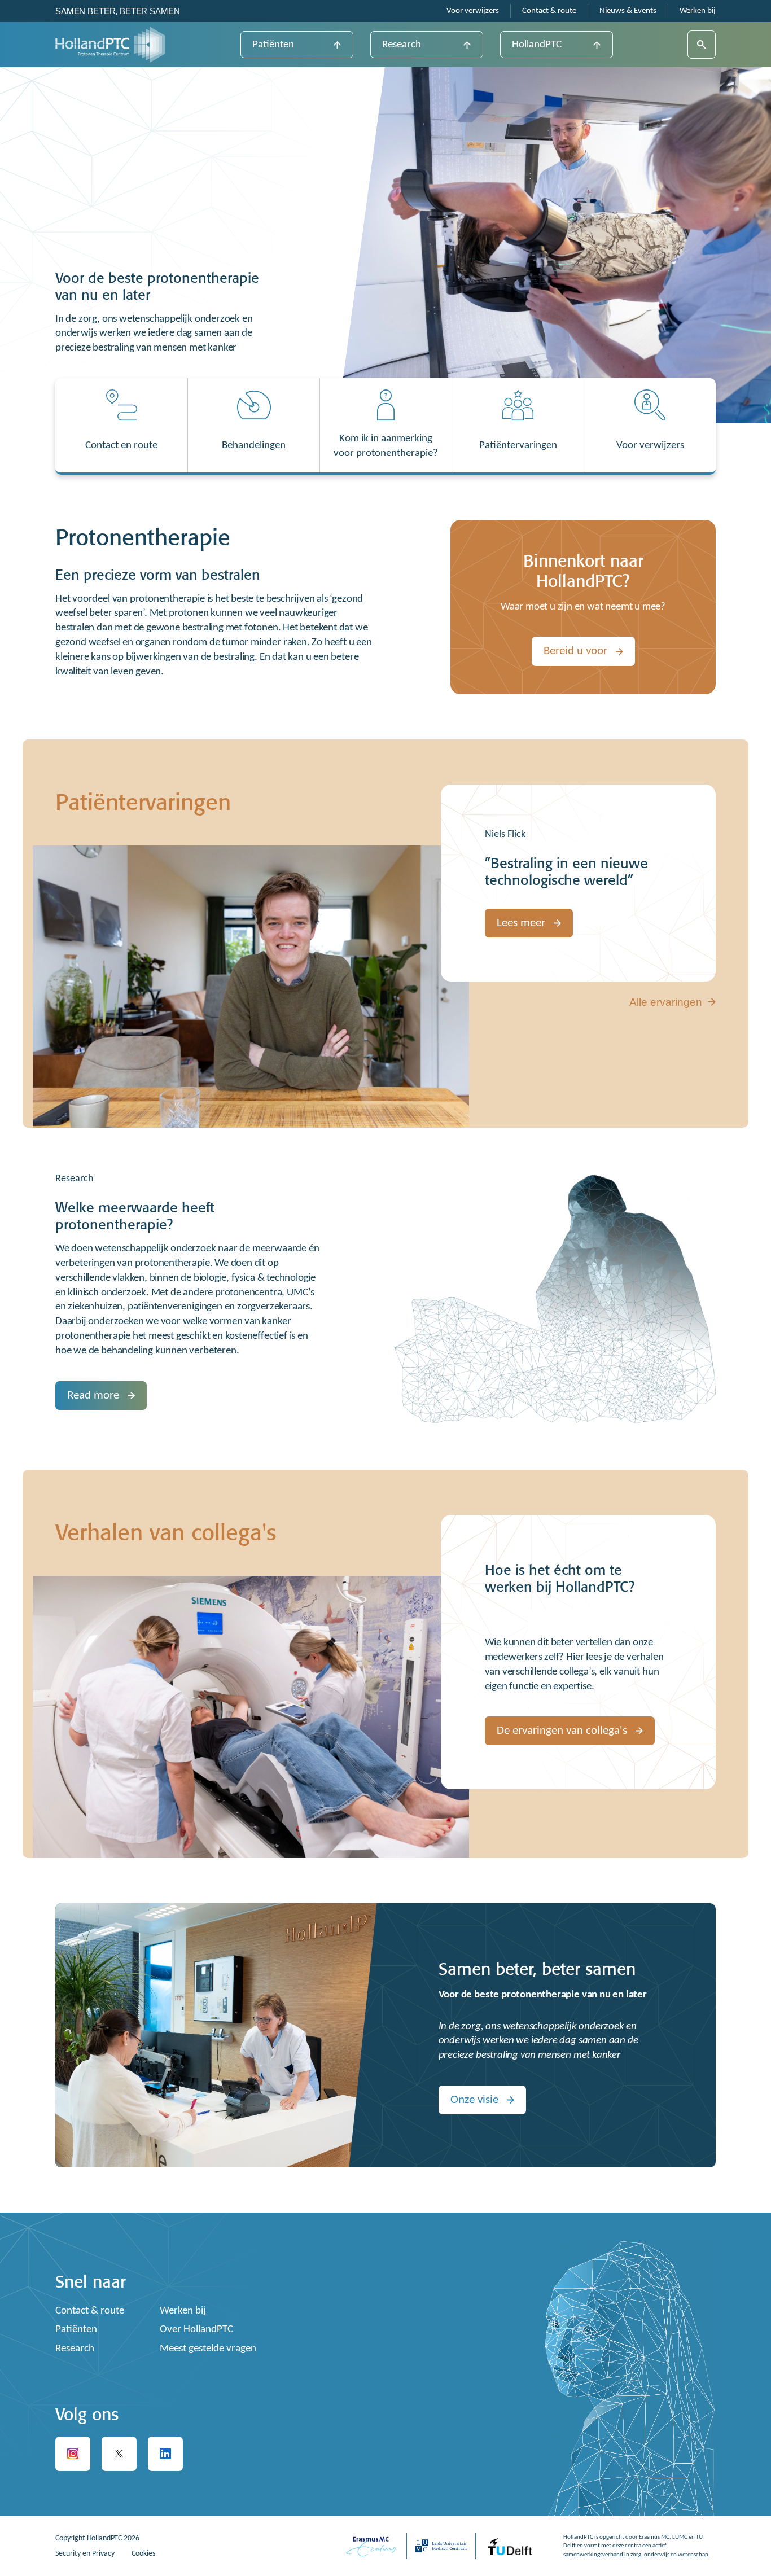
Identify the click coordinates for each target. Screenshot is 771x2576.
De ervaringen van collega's (562, 1731)
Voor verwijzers (473, 11)
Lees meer (521, 923)
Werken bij (698, 11)
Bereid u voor (575, 651)
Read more (93, 1396)
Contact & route (549, 11)
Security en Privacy (85, 2554)
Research (402, 45)
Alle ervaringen (666, 1002)
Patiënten (273, 45)
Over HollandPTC (196, 2330)
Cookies (143, 2554)
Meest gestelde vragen (208, 2349)
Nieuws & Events (628, 11)
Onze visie (474, 2100)
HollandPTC (537, 45)
